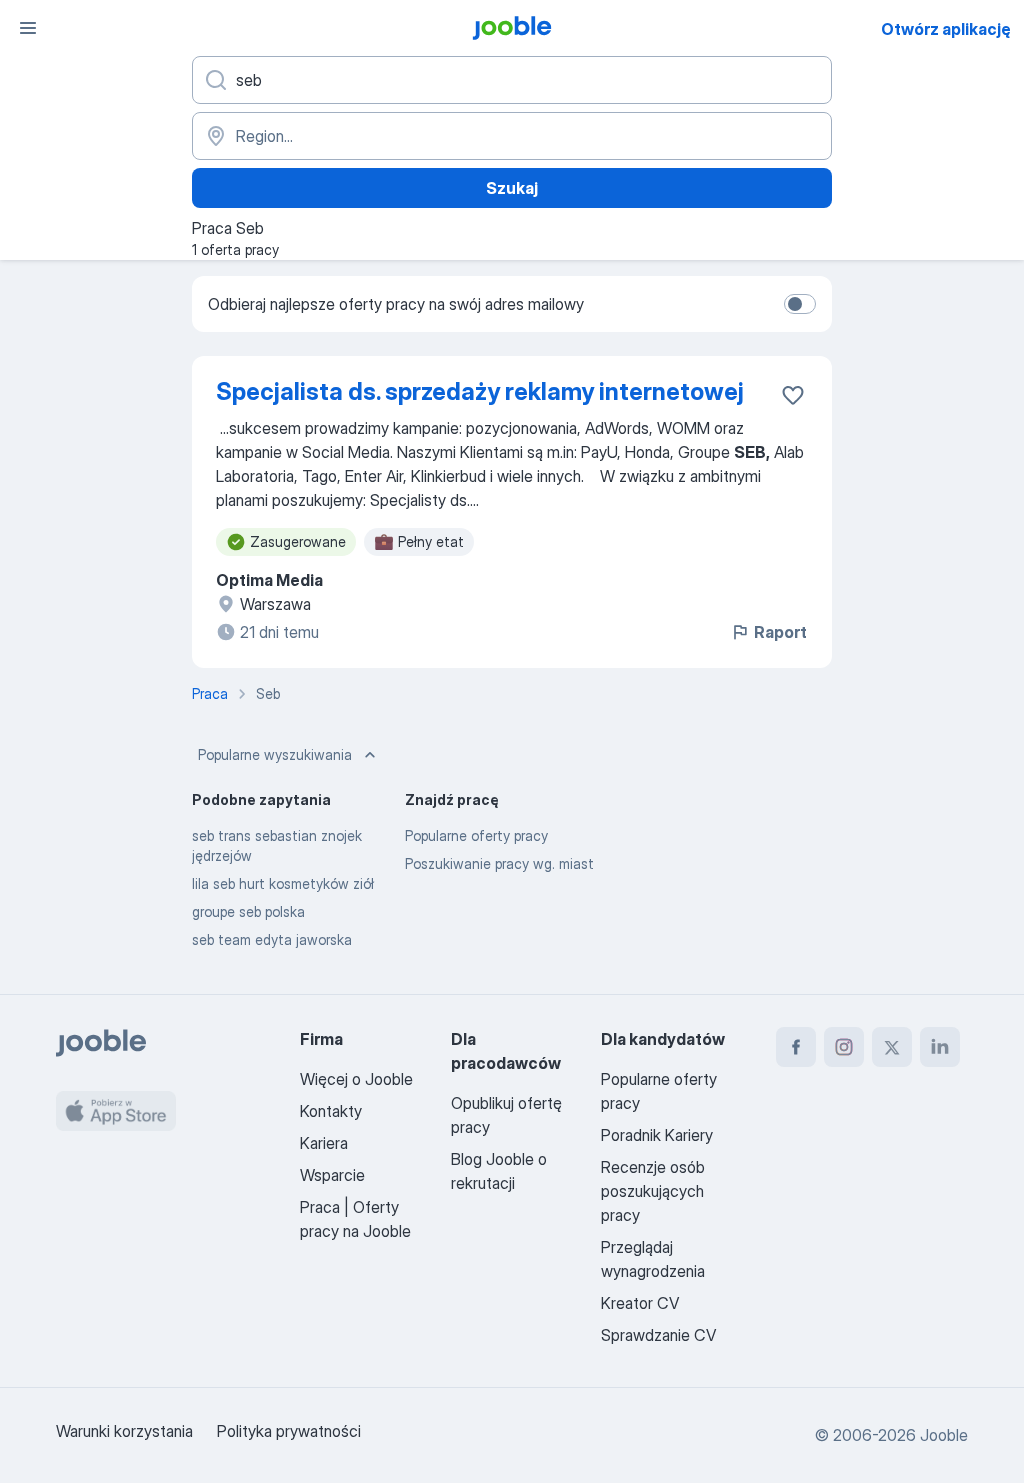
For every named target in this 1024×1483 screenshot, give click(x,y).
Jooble (944, 1435)
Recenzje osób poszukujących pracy (653, 1191)
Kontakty (331, 1111)
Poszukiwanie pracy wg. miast (499, 863)
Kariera (324, 1143)
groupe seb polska (248, 911)
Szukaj (512, 188)
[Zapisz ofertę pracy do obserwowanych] (793, 395)
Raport (780, 632)
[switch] (800, 304)
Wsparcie (332, 1175)
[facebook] (796, 1047)
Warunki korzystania (124, 1431)
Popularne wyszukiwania (275, 754)
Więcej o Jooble (356, 1079)
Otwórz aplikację (946, 29)
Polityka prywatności (289, 1431)
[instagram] (844, 1047)
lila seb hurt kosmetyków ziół (283, 883)
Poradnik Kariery (657, 1135)
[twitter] (892, 1047)
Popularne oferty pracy (476, 835)
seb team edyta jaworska (272, 939)
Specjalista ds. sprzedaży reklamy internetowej (480, 391)
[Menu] (28, 28)
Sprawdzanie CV (658, 1335)
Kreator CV (640, 1303)
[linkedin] (940, 1047)
